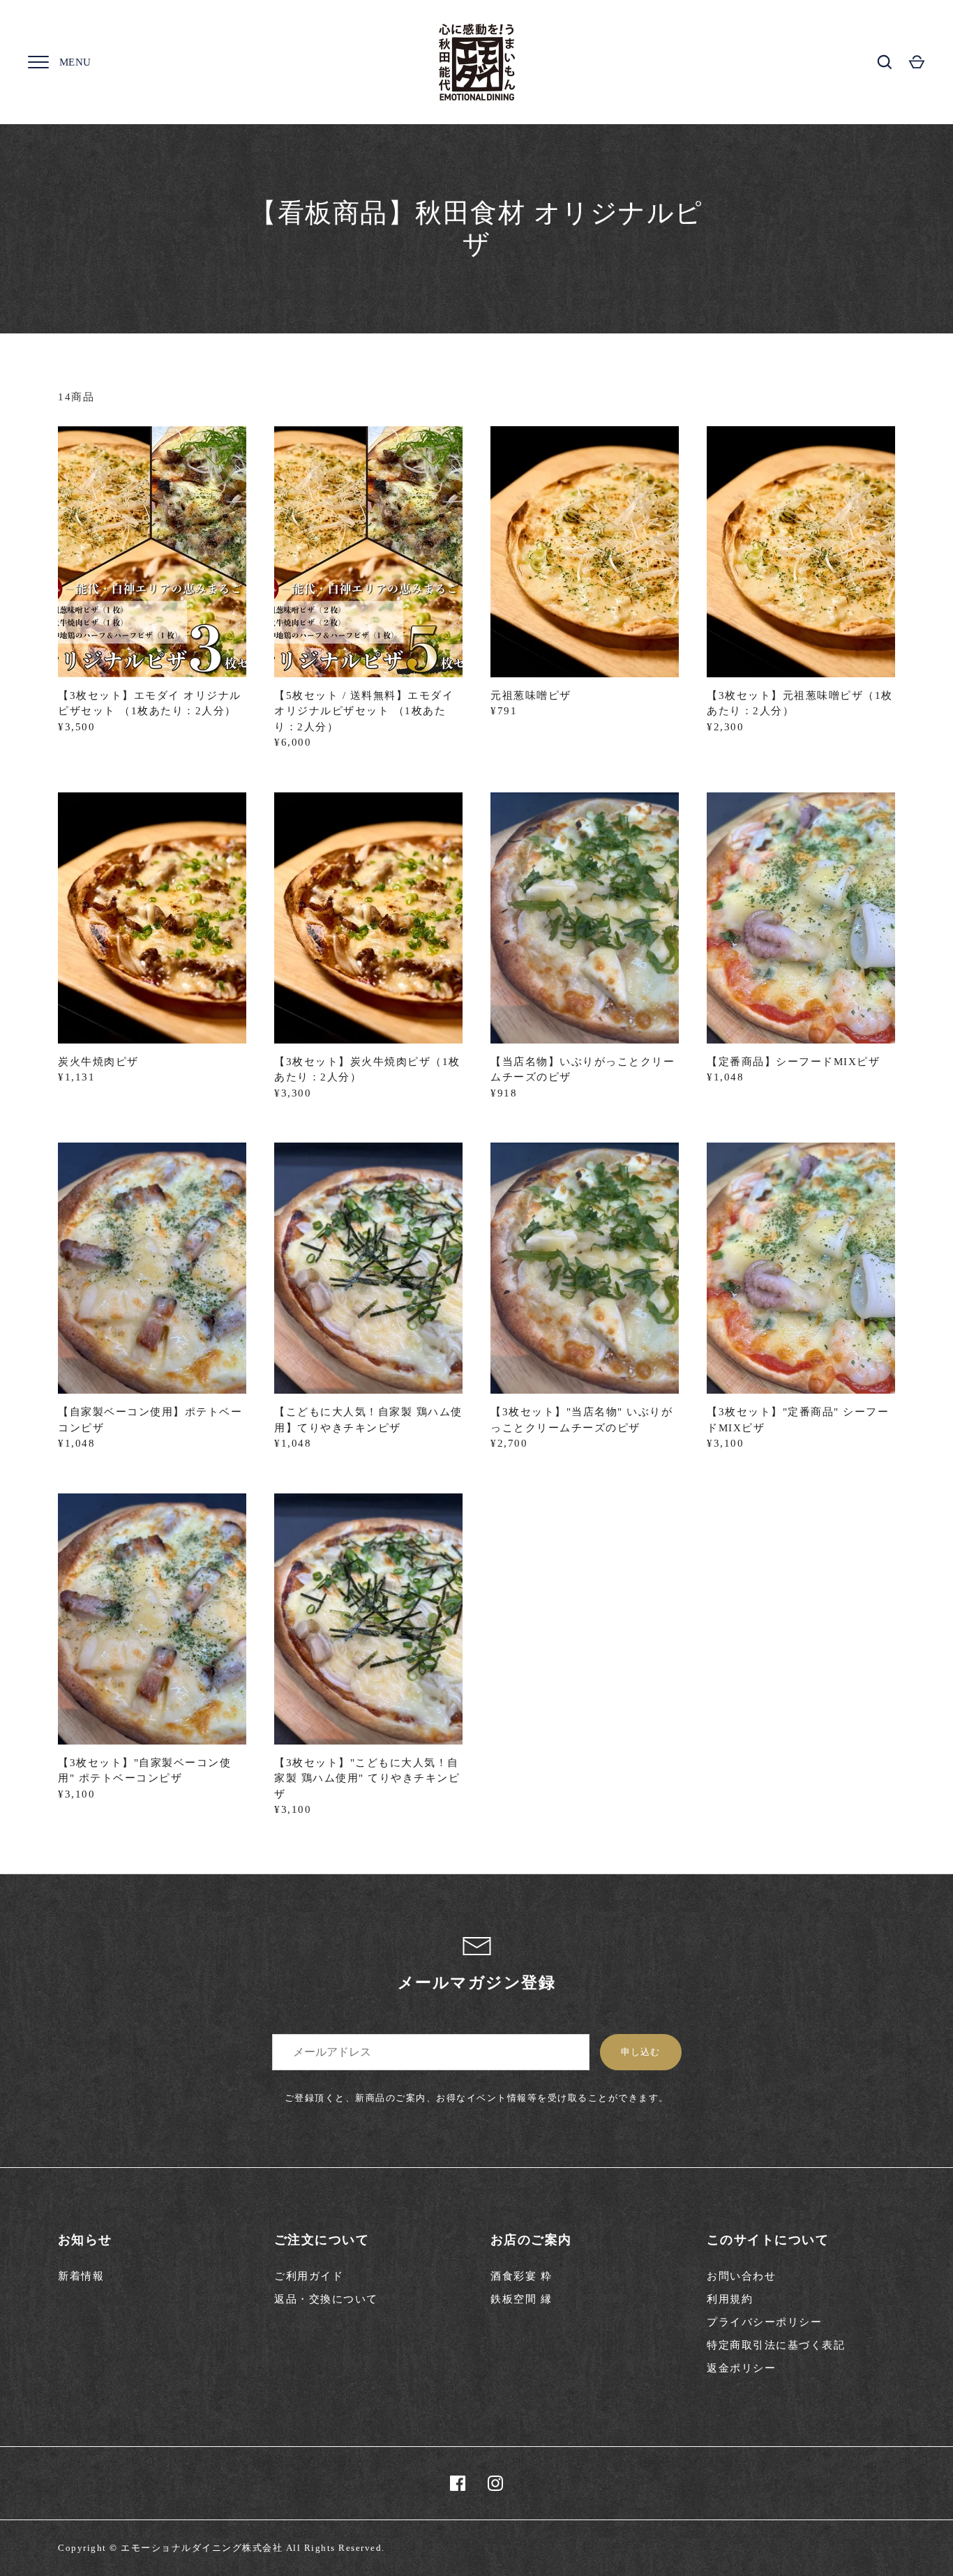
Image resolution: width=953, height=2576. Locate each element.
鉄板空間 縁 (521, 2299)
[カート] (917, 62)
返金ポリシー (741, 2368)
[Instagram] (495, 2483)
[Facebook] (458, 2483)
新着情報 (81, 2276)
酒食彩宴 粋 (521, 2276)
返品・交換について (326, 2299)
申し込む (640, 2052)
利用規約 (730, 2299)
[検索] (885, 62)
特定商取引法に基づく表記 (776, 2345)
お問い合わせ (741, 2276)
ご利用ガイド (309, 2276)
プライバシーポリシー (764, 2322)
